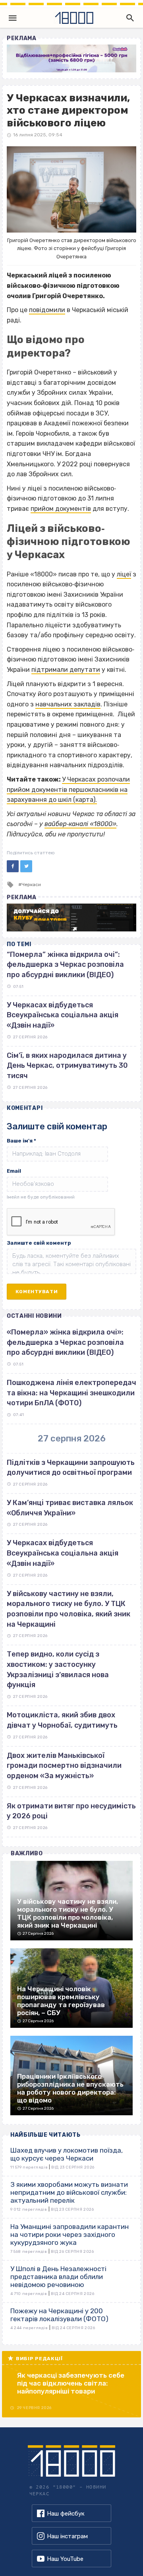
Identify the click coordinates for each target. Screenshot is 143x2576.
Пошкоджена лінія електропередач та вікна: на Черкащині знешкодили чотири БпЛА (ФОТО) (71, 1393)
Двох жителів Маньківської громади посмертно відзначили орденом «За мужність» (64, 1766)
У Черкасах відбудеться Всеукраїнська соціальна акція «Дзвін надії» (63, 1015)
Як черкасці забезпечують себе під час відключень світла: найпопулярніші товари (71, 2383)
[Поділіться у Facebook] (13, 866)
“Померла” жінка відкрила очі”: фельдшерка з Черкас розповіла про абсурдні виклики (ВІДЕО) (65, 965)
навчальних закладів (68, 704)
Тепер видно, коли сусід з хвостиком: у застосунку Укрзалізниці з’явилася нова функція (58, 1669)
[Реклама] (71, 58)
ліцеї (124, 574)
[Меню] (13, 18)
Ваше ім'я (21, 1141)
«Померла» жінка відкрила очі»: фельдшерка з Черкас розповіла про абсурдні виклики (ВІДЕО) (65, 1342)
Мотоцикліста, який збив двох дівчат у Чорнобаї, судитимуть (62, 1720)
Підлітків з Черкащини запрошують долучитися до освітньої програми (71, 1468)
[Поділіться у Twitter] (26, 866)
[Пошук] (128, 18)
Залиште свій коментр (39, 1243)
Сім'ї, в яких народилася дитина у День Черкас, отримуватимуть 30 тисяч (67, 1066)
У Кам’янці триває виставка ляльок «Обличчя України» (70, 1508)
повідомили (47, 310)
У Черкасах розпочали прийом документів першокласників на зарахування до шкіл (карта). (68, 789)
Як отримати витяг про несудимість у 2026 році (71, 1811)
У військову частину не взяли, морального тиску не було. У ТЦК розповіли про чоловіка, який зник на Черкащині (69, 1609)
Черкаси (31, 885)
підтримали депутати (66, 670)
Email (14, 1171)
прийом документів (61, 509)
